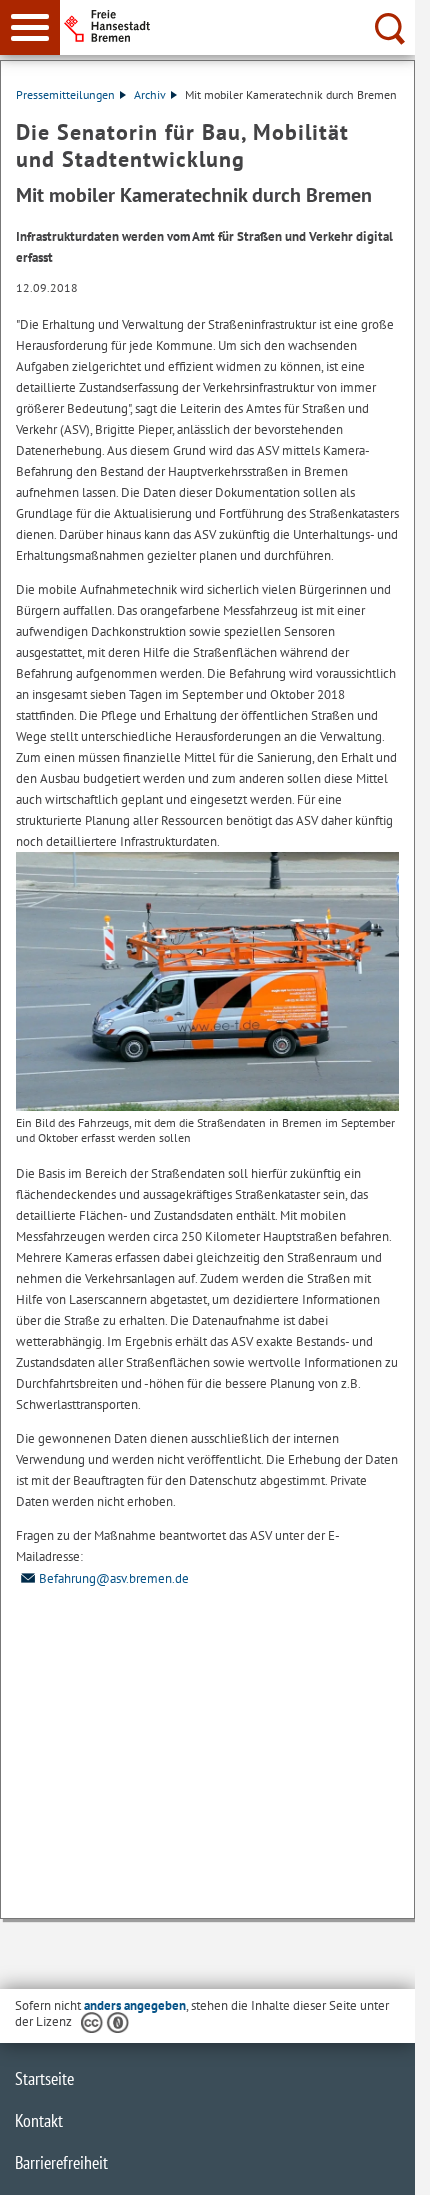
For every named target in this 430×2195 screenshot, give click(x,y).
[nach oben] (384, 2164)
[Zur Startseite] (240, 26)
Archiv (150, 94)
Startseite (44, 2078)
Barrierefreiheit (61, 2162)
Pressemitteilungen (65, 94)
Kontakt (39, 2120)
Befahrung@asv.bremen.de (114, 1578)
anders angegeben (135, 2005)
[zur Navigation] (30, 27)
